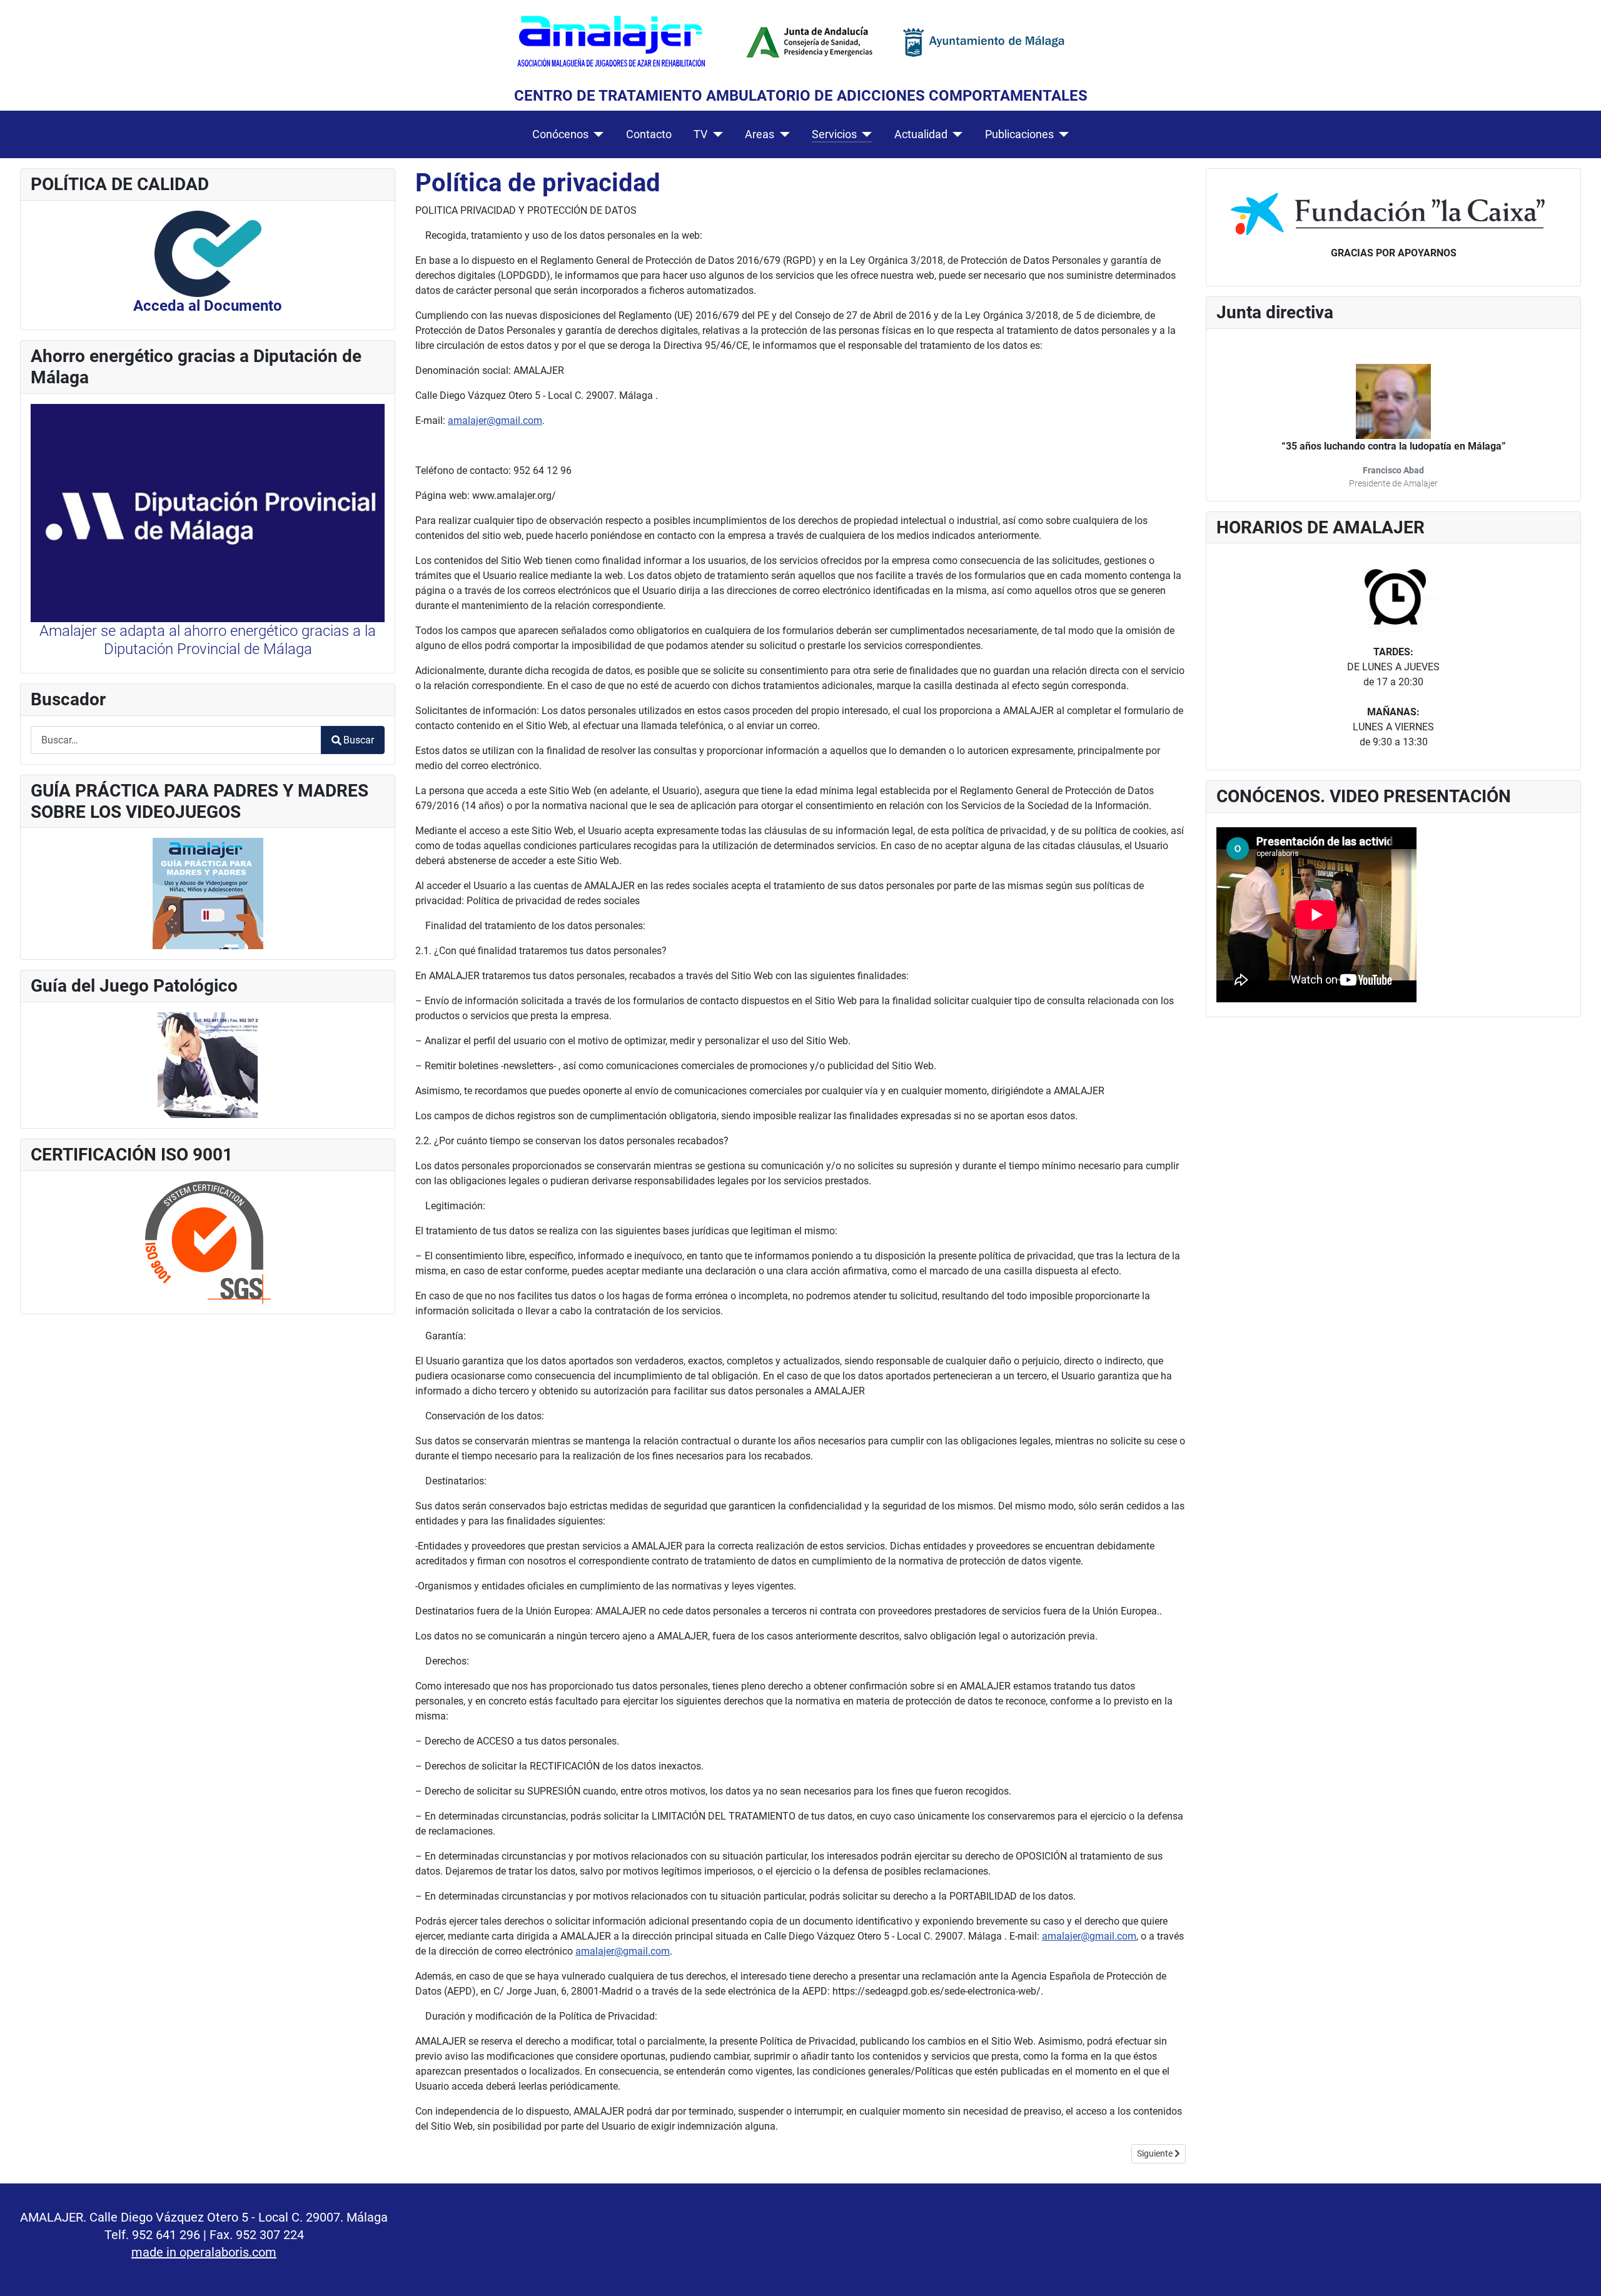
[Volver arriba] (1579, 2273)
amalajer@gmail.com (495, 420)
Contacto (649, 134)
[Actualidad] (955, 134)
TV (700, 134)
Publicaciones (1019, 134)
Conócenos (560, 134)
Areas (760, 134)
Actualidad (921, 134)
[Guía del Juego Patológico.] (208, 1065)
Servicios (834, 134)
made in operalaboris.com (204, 2252)
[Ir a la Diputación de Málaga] (208, 512)
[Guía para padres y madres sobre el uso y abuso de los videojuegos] (208, 893)
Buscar (359, 740)
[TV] (715, 134)
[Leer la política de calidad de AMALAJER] (208, 253)
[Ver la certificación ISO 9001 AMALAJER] (208, 1241)
